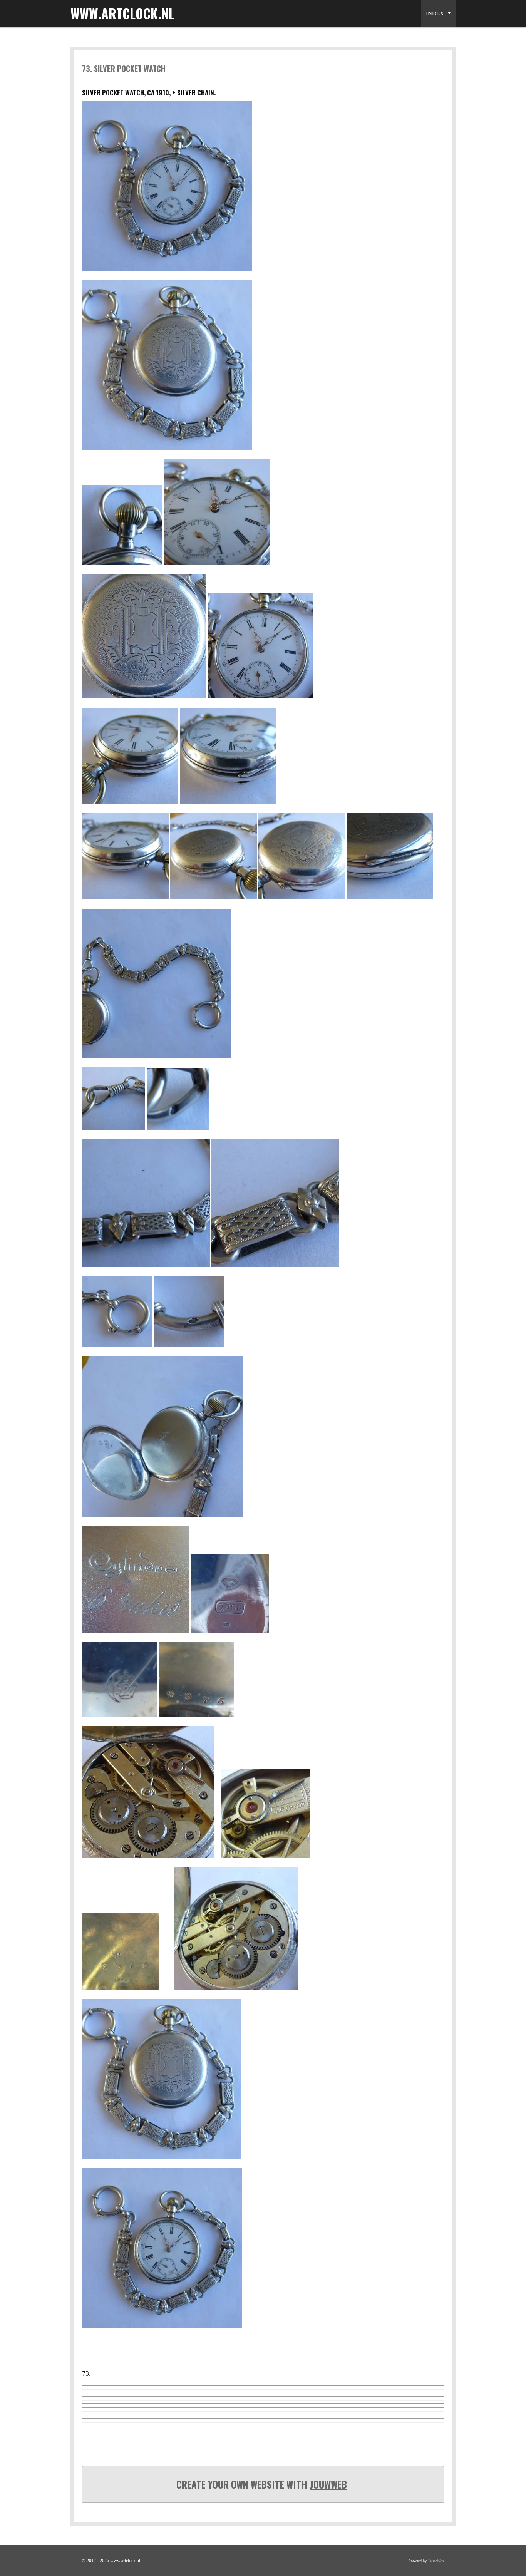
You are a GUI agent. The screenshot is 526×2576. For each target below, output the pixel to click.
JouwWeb (328, 2484)
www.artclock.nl (122, 13)
